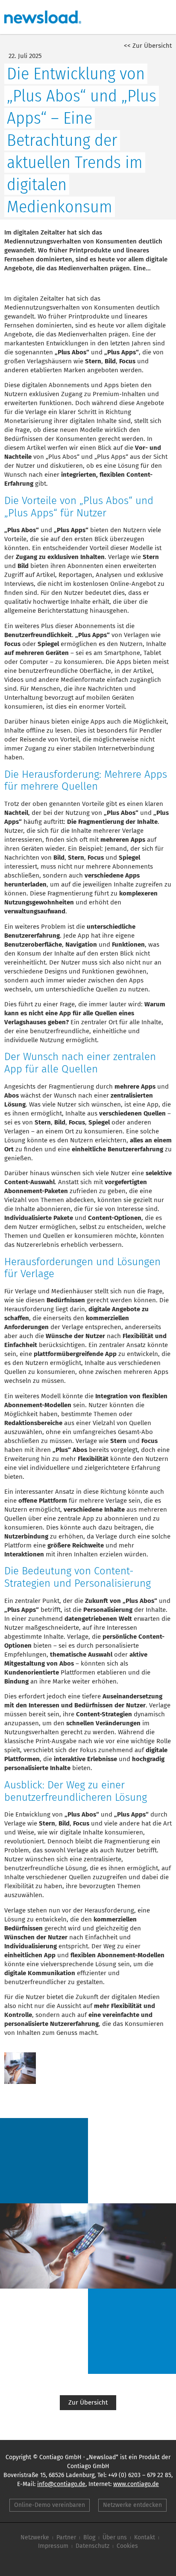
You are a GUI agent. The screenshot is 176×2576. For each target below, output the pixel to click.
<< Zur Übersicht (148, 46)
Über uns (115, 2537)
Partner (66, 2537)
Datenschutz (92, 2546)
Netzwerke (35, 2537)
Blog (89, 2537)
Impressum (53, 2546)
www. (136, 2484)
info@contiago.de (61, 2484)
